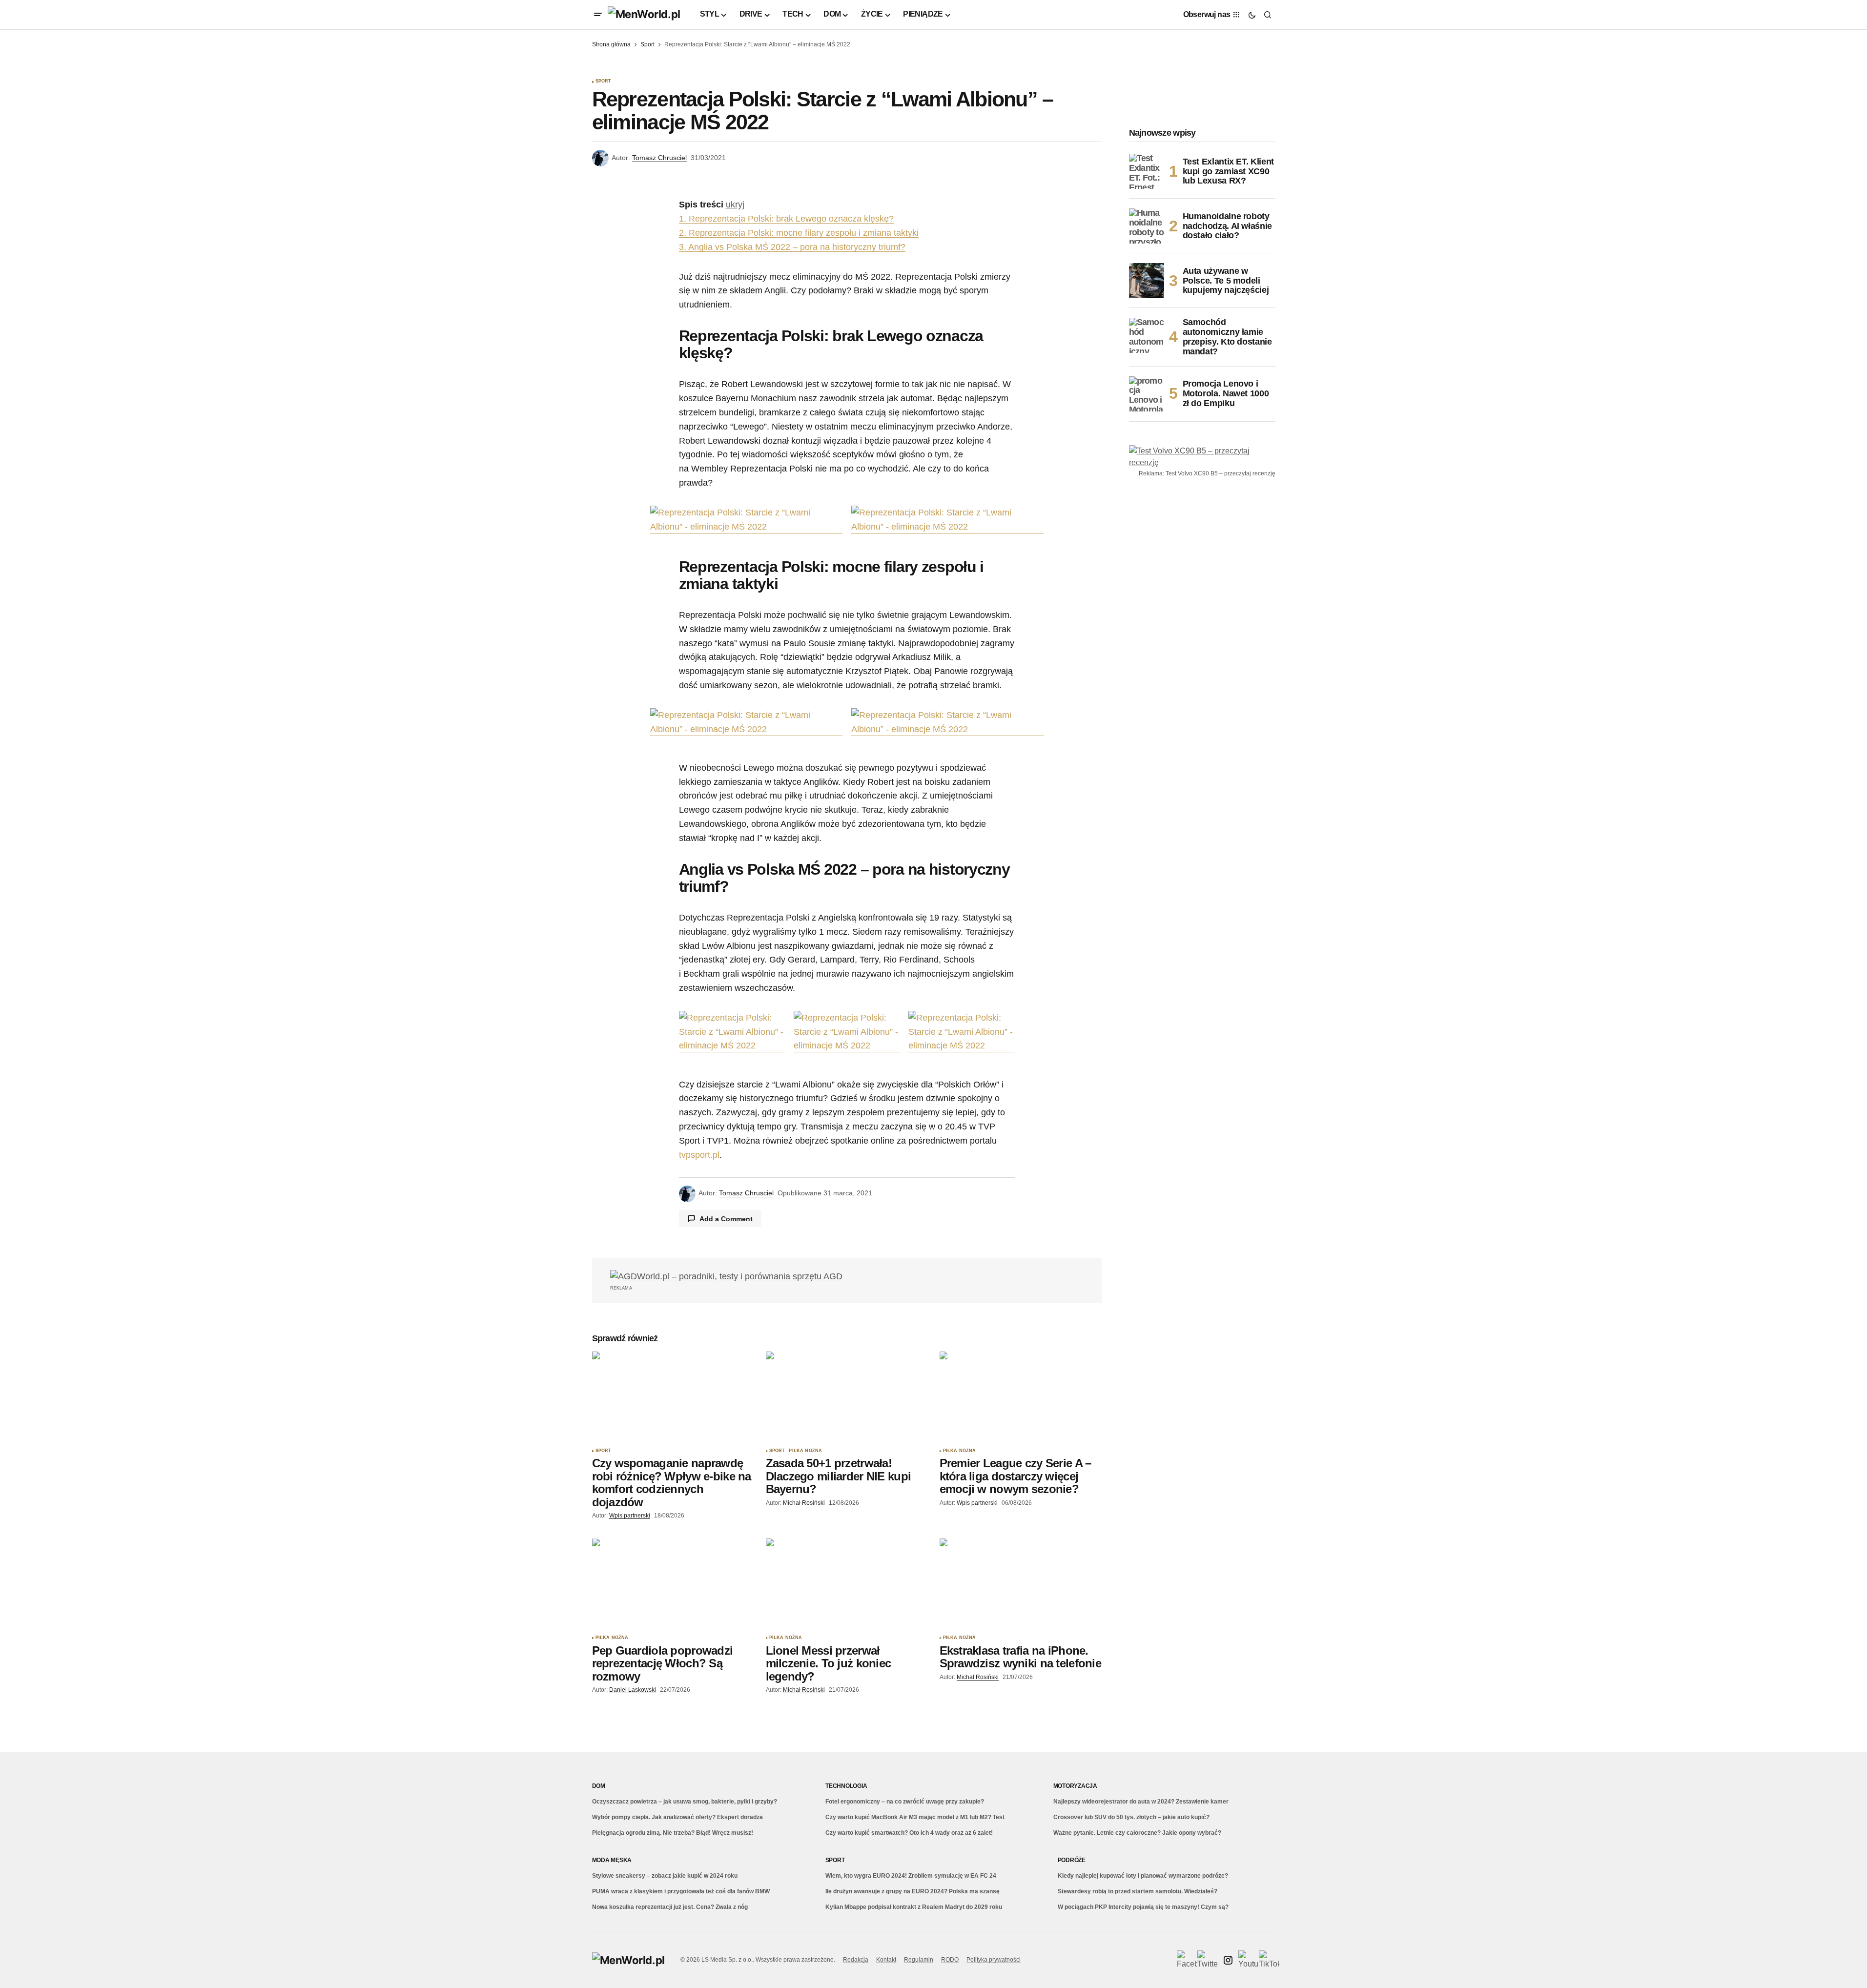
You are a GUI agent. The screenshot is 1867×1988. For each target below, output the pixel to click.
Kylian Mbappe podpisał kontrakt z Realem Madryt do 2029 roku (914, 1907)
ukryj (735, 205)
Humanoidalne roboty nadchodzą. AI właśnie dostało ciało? (1227, 226)
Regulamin (919, 1960)
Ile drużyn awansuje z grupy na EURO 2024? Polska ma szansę (913, 1891)
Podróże (1072, 1860)
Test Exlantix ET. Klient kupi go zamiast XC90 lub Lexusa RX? (1228, 171)
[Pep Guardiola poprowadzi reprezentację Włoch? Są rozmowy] (673, 1584)
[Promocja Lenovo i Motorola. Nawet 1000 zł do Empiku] (1147, 394)
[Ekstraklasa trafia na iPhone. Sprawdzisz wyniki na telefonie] (1021, 1584)
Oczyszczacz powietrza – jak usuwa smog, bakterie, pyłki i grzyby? (685, 1802)
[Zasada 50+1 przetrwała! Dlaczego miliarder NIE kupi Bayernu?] (847, 1397)
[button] (598, 15)
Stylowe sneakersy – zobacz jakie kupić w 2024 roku (665, 1876)
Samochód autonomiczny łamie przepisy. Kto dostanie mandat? (1227, 337)
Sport (647, 44)
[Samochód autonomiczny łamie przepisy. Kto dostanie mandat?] (1147, 335)
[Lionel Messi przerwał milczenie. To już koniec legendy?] (847, 1584)
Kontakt (886, 1960)
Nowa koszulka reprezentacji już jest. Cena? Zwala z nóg (670, 1907)
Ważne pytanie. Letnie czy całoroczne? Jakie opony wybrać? (1137, 1833)
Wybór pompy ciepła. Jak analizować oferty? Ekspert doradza (677, 1817)
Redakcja (856, 1960)
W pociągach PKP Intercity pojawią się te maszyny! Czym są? (1143, 1907)
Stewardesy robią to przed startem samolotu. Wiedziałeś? (1138, 1891)
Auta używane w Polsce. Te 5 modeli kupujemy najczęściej (1226, 281)
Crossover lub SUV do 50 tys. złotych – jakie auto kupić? (1131, 1817)
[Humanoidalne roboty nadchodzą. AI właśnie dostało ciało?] (1147, 226)
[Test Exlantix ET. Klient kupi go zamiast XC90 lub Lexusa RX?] (1147, 171)
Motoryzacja (1075, 1786)
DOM (599, 1786)
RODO (950, 1960)
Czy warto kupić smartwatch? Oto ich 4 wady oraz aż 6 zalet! (909, 1833)
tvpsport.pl (699, 1155)
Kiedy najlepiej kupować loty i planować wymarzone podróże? (1143, 1876)
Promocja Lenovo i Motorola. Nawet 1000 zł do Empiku (1226, 393)
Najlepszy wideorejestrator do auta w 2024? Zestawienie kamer (1141, 1802)
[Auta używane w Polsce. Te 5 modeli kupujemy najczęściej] (1147, 281)
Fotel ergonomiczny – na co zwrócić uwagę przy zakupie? (905, 1802)
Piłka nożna (805, 1451)
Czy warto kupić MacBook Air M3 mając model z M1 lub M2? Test (915, 1817)
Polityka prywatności (994, 1960)
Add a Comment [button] (726, 1219)
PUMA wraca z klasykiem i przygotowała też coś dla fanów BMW (681, 1891)
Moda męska (612, 1860)
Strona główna (611, 44)
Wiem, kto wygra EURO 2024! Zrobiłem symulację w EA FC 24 (911, 1876)
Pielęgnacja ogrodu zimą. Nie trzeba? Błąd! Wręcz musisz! (673, 1833)
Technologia (846, 1786)
